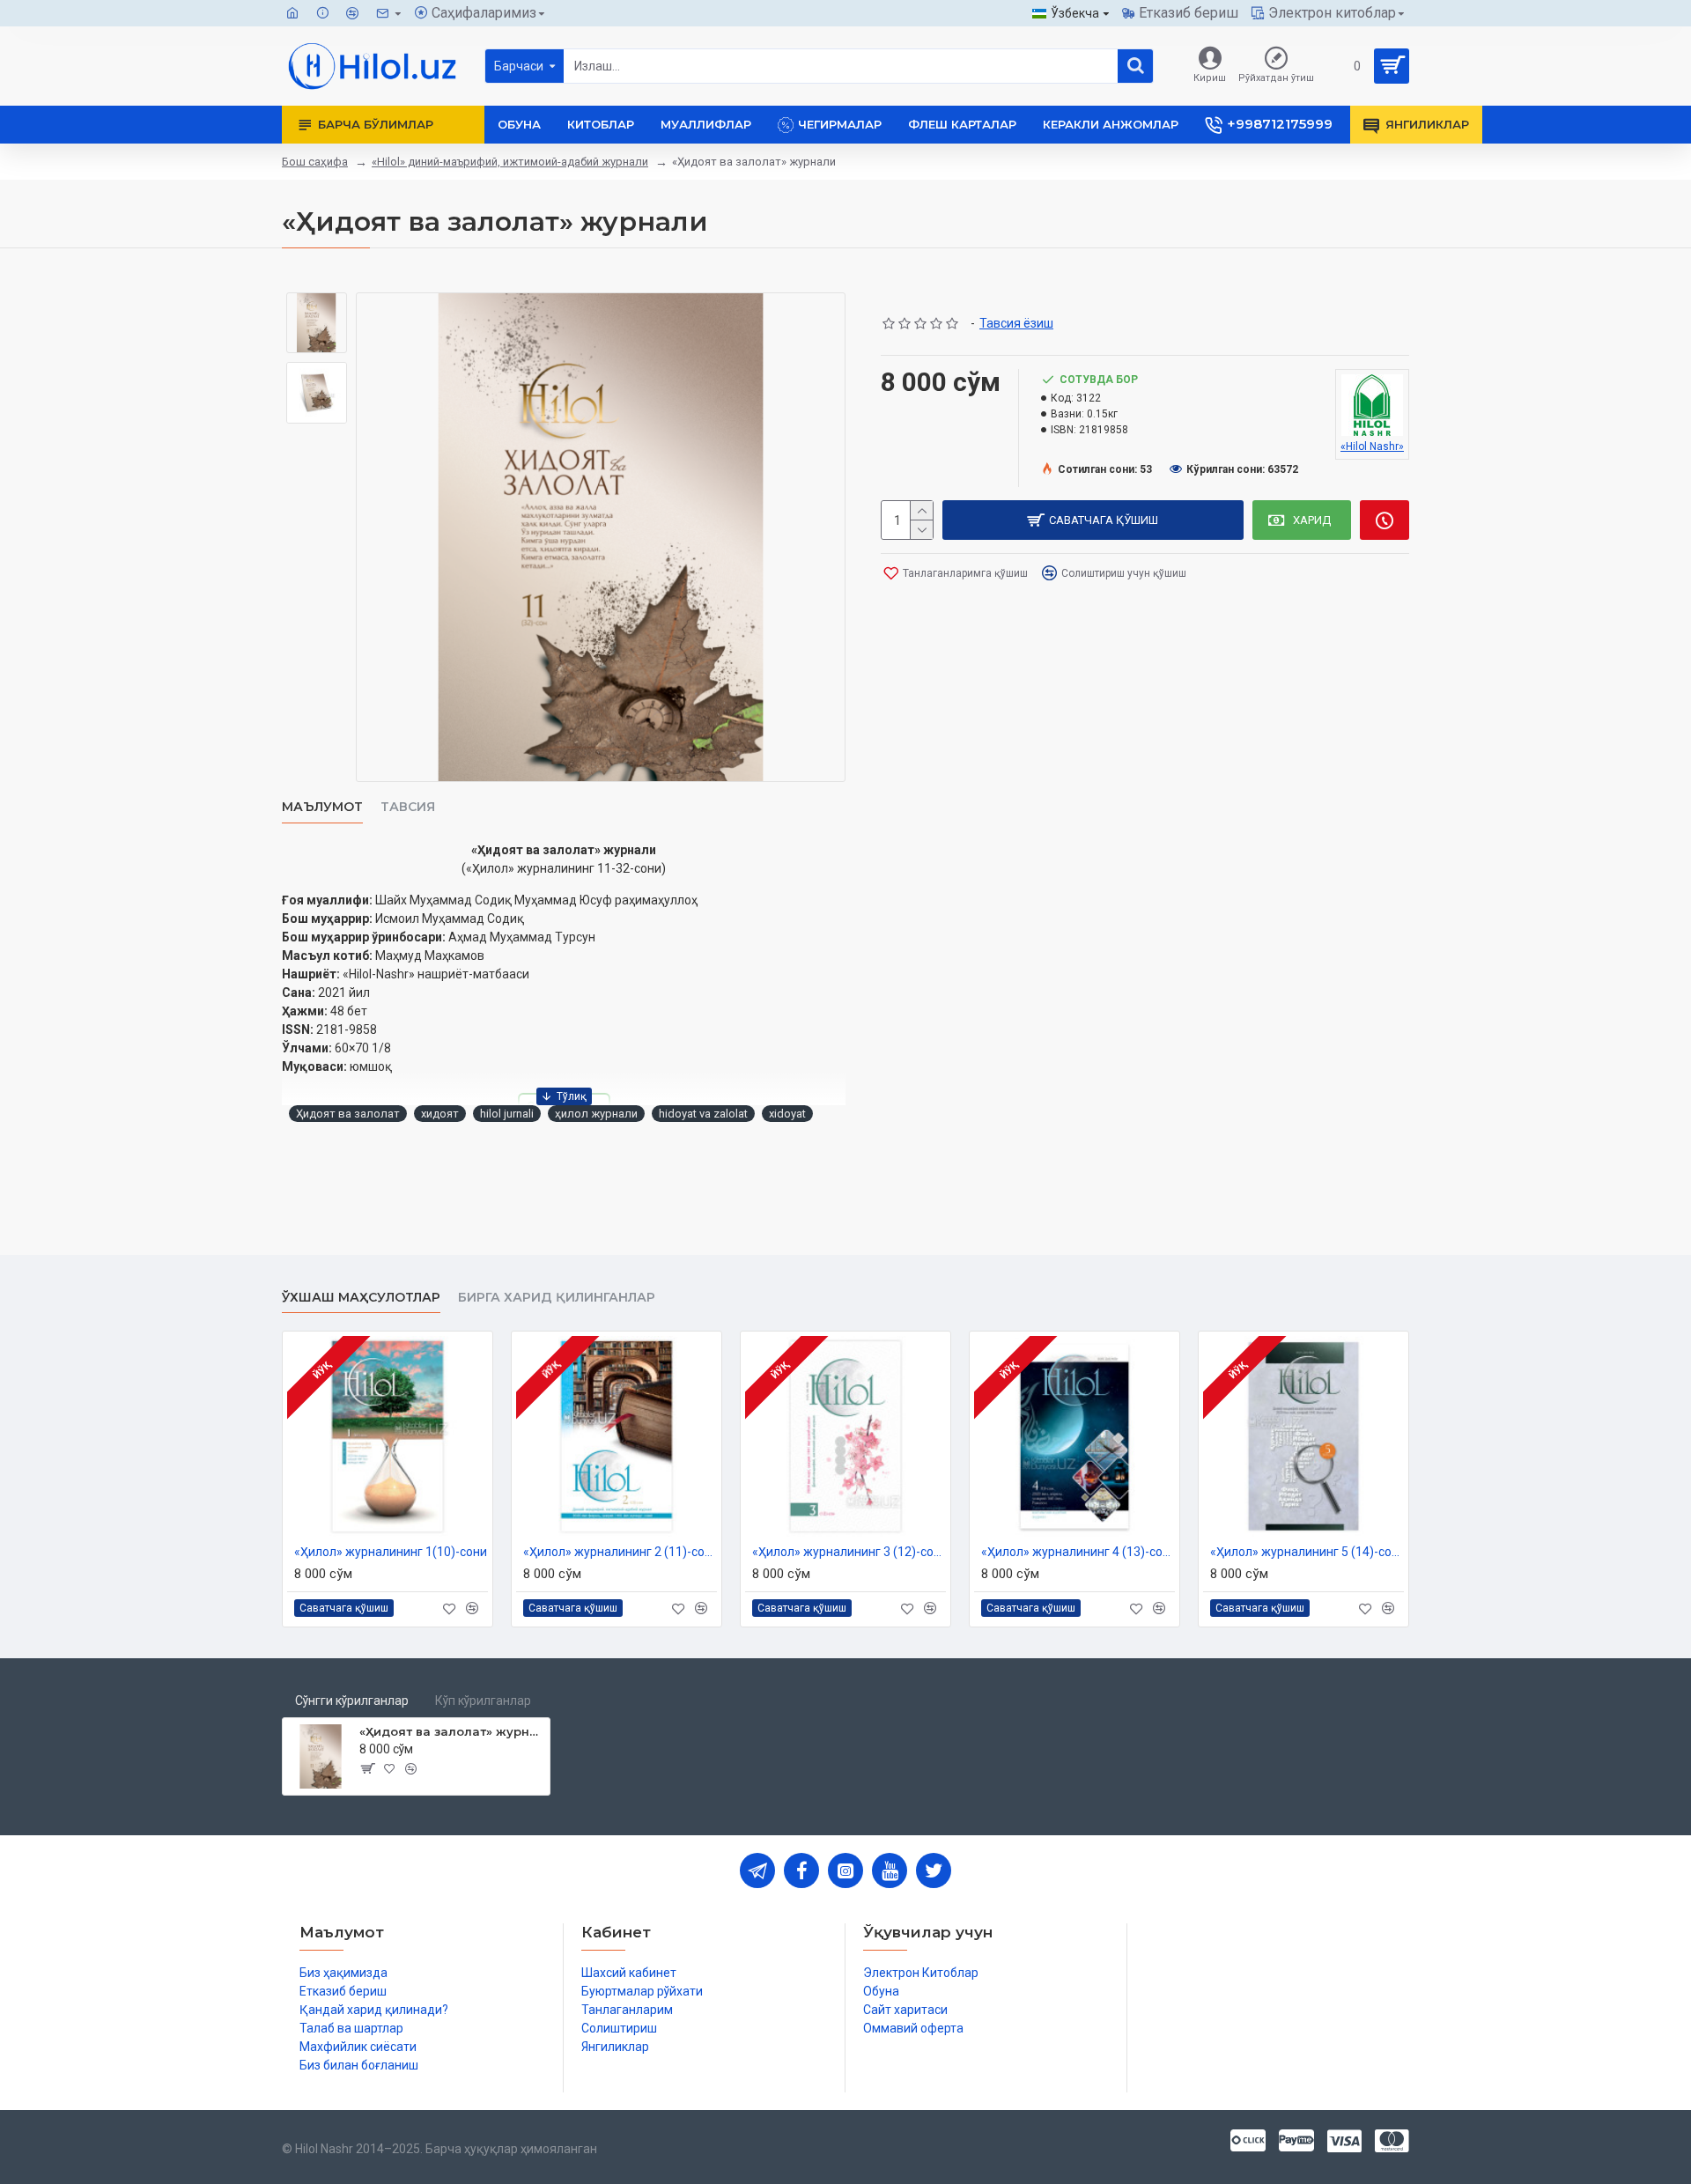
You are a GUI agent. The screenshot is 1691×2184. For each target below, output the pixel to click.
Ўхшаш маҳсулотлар (361, 1298)
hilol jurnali (507, 1114)
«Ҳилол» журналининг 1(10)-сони (391, 1552)
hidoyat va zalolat (703, 1114)
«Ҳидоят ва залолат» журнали (451, 1731)
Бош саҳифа (315, 162)
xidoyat (787, 1114)
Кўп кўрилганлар (483, 1701)
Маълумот (322, 807)
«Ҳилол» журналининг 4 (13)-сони (1078, 1552)
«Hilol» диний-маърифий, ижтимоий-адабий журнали (510, 162)
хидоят (440, 1114)
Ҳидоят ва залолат (348, 1114)
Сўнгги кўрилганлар (352, 1701)
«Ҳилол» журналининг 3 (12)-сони (849, 1552)
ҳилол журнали (596, 1114)
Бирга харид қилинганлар (557, 1298)
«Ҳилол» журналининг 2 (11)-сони (620, 1552)
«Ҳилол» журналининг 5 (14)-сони (1307, 1552)
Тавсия (408, 807)
